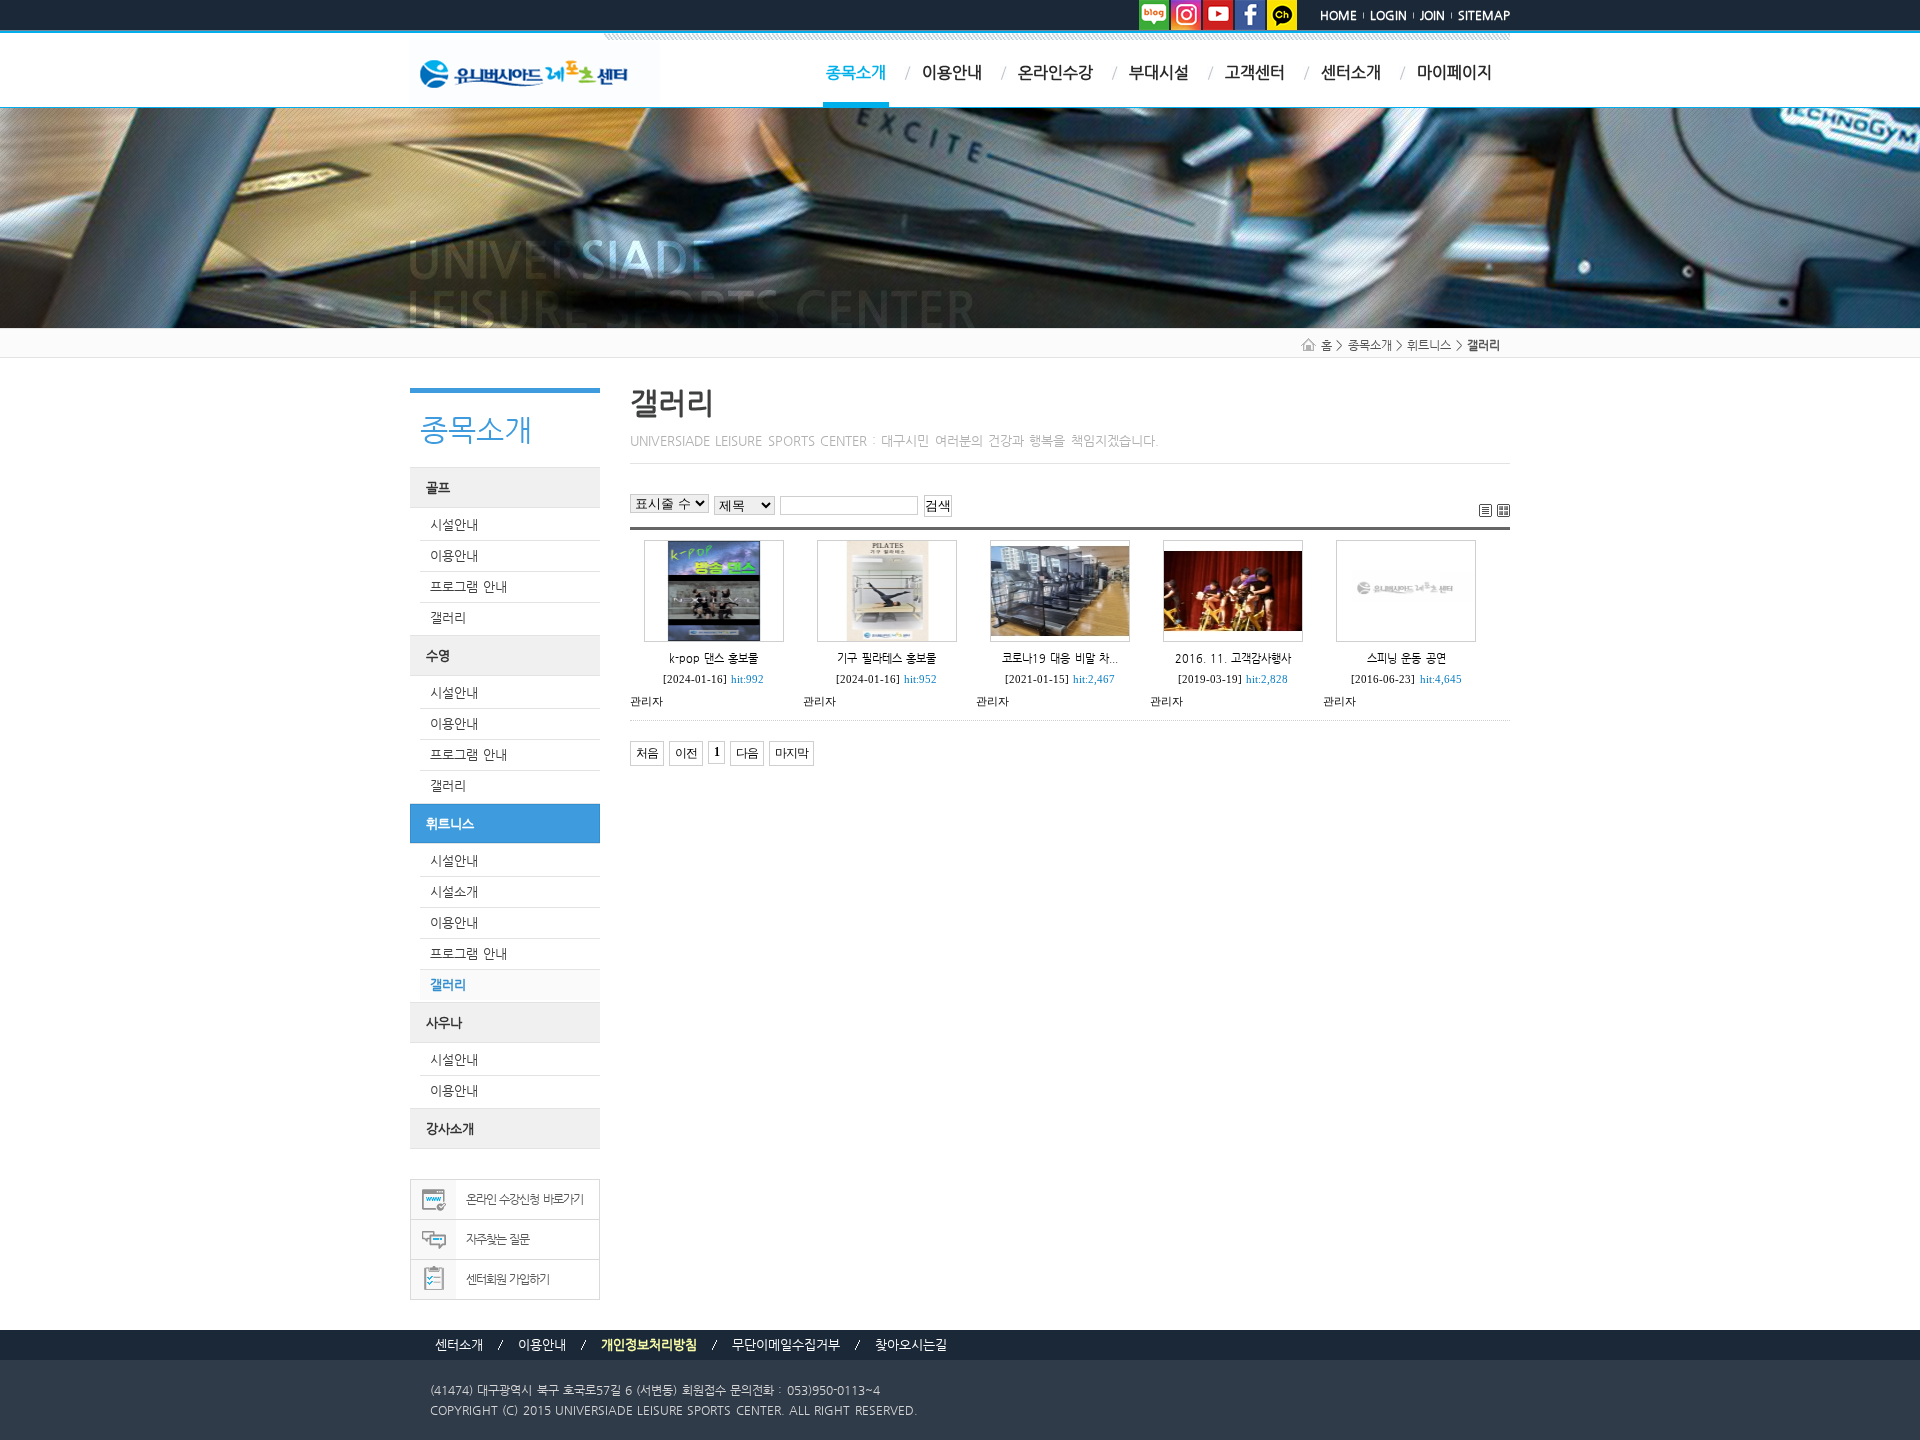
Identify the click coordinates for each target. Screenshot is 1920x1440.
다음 (747, 753)
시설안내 (454, 524)
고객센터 (1255, 72)
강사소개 (450, 1128)
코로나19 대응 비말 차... (1060, 658)
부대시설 (1159, 72)
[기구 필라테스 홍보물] (887, 589)
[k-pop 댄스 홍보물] (714, 589)
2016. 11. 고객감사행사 (1233, 658)
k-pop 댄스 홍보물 (714, 658)
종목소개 (856, 72)
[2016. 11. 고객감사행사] (1233, 589)
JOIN (1432, 15)
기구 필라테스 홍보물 (886, 658)
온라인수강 (1055, 72)
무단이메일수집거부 (786, 1344)
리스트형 (1485, 510)
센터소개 (1351, 72)
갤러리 (448, 617)
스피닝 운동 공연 (1406, 658)
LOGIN (1388, 15)
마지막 (791, 753)
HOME (1338, 15)
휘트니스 (450, 823)
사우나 (444, 1022)
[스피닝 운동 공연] (1406, 589)
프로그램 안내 (468, 586)
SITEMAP (1484, 15)
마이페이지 (1454, 72)
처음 (647, 753)
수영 (438, 655)
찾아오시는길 (911, 1344)
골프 (438, 487)
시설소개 (454, 891)
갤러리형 (1503, 510)
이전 (686, 753)
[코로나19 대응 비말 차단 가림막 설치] (1060, 589)
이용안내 (952, 72)
